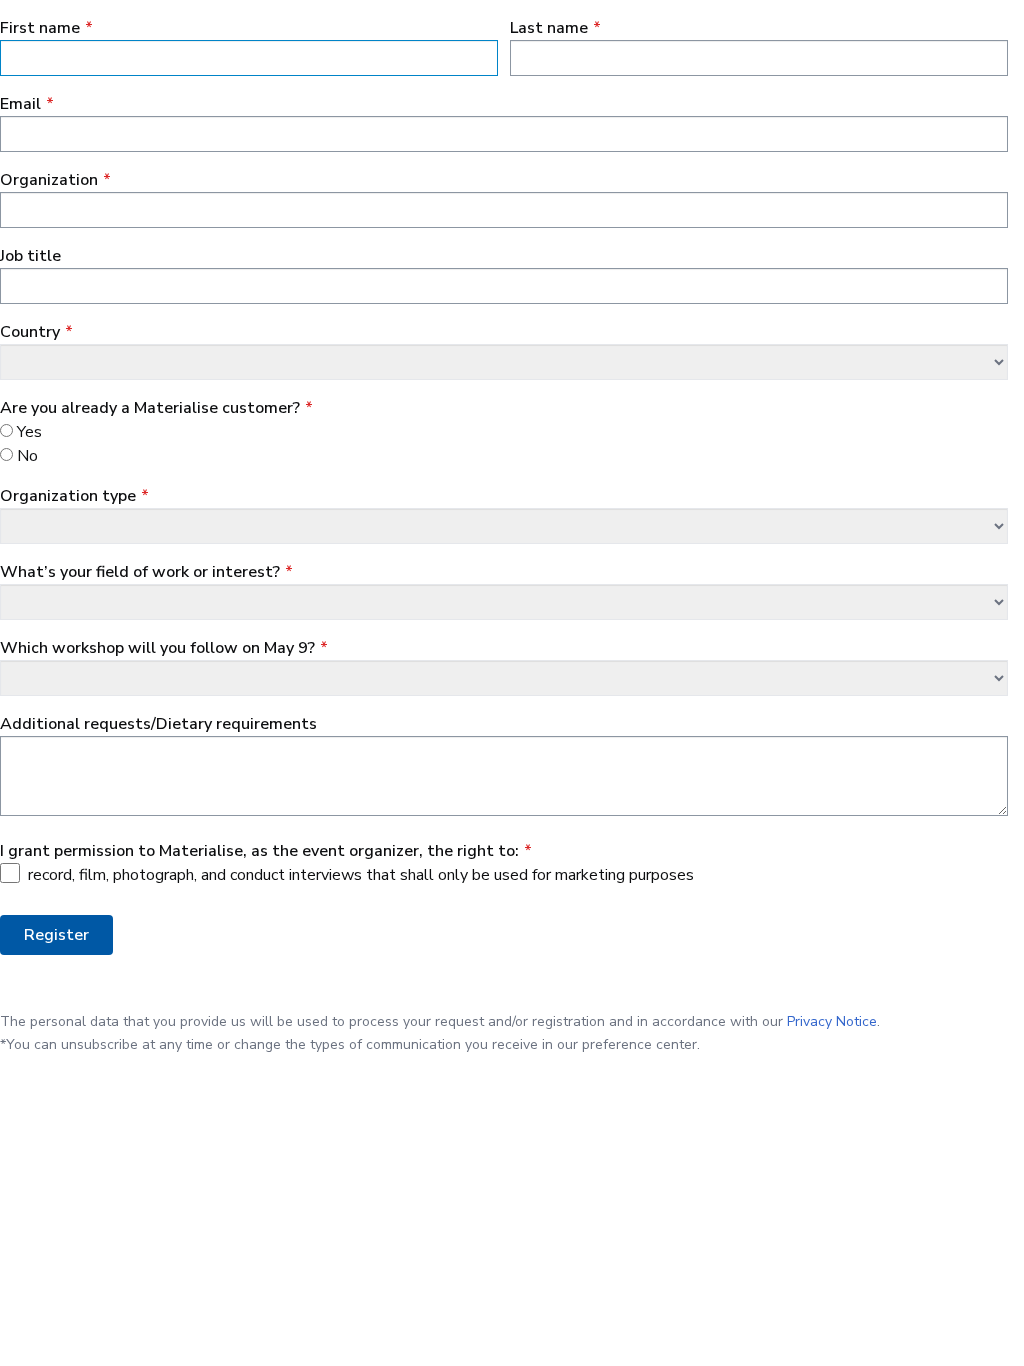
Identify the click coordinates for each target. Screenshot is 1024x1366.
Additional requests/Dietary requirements (158, 724)
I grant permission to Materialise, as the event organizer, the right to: (259, 851)
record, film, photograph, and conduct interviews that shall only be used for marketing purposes (361, 875)
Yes (29, 432)
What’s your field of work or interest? (140, 572)
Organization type (68, 496)
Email (20, 104)
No (27, 456)
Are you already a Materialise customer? (150, 408)
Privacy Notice (832, 1021)
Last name (549, 28)
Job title (30, 256)
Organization (49, 180)
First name (40, 28)
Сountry (30, 332)
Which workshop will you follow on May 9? (157, 648)
